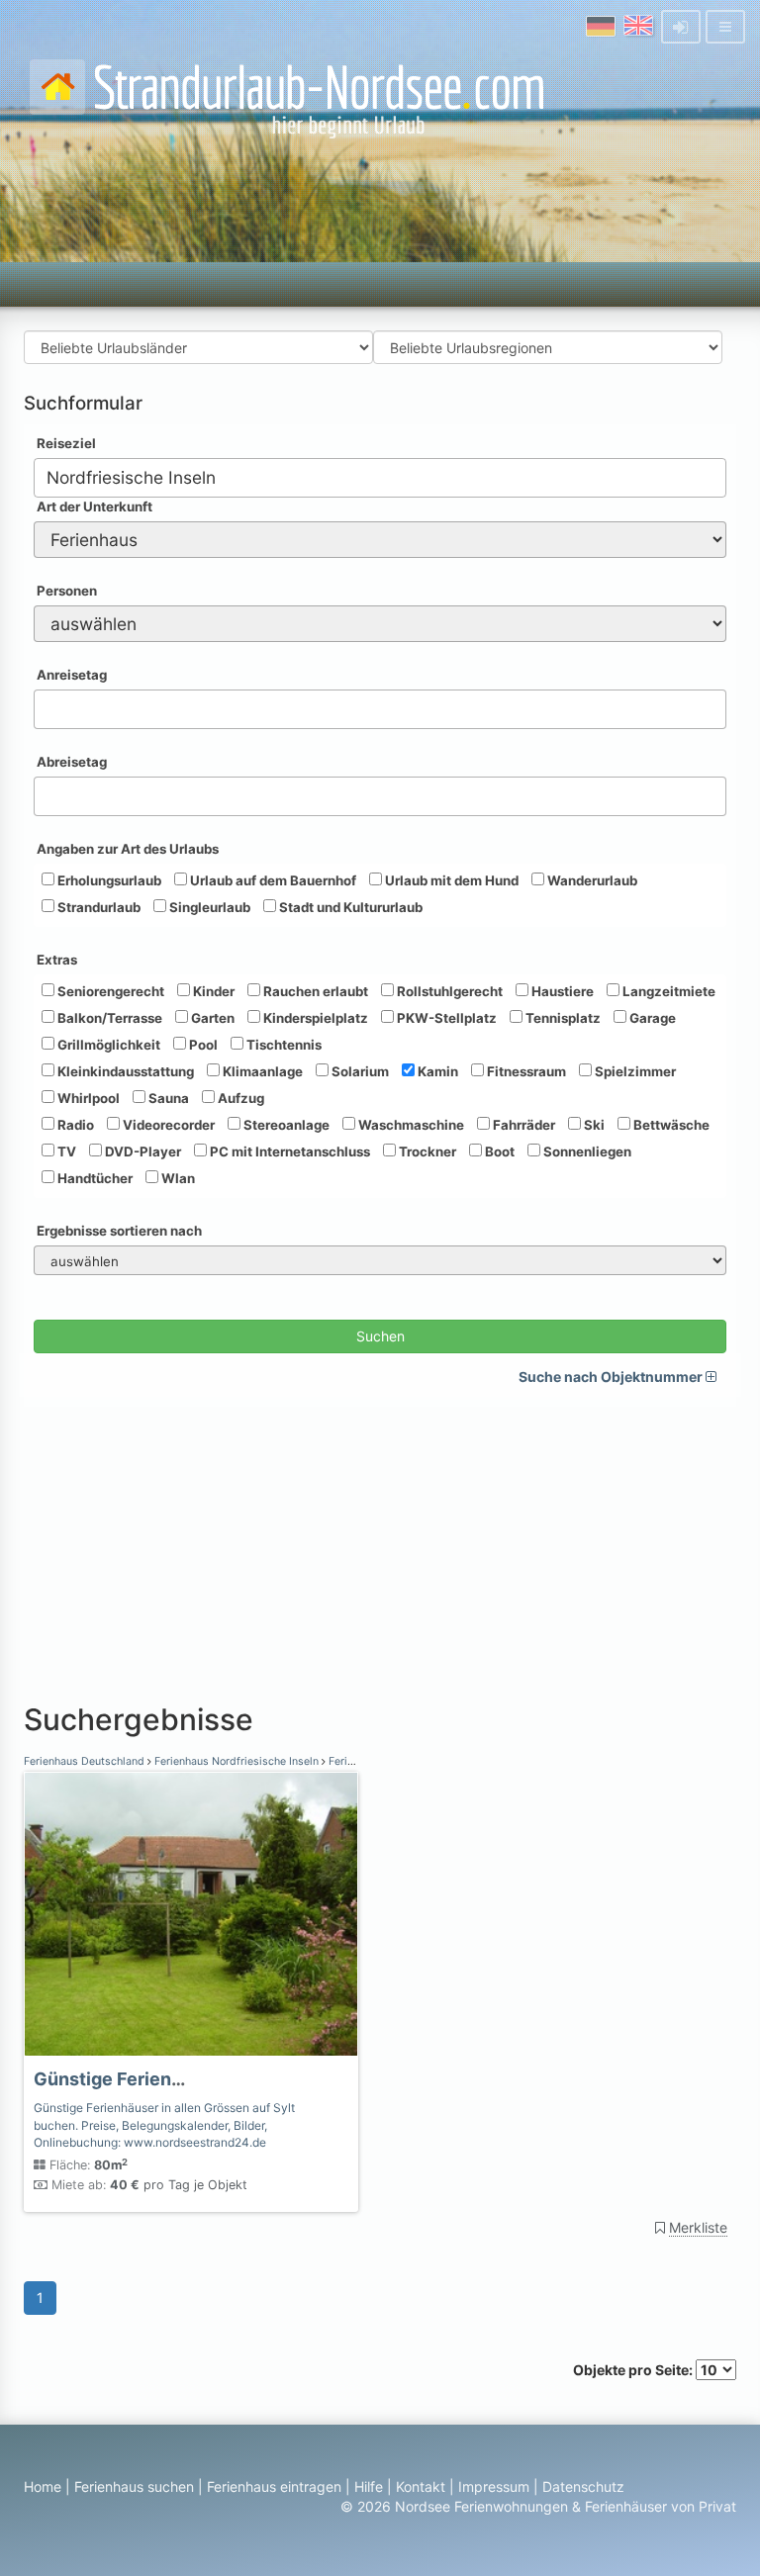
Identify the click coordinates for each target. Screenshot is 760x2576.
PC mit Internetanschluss (288, 1151)
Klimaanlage (261, 1071)
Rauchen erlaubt (314, 991)
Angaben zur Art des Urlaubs (128, 849)
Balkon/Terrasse (108, 1018)
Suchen (380, 1336)
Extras (57, 960)
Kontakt (421, 2486)
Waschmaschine (410, 1125)
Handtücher (94, 1178)
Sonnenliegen (586, 1151)
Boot (498, 1151)
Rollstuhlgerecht (448, 991)
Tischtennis (283, 1045)
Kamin (436, 1071)
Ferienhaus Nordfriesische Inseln (237, 1761)
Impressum (494, 2486)
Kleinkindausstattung (124, 1071)
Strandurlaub (97, 907)
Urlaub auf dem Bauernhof (272, 880)
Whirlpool (87, 1098)
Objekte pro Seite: (634, 2370)
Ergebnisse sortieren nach (119, 1231)
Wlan (177, 1178)
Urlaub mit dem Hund (450, 880)
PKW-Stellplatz (445, 1018)
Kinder (212, 991)
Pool (202, 1045)
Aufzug (239, 1098)
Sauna (167, 1098)
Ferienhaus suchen (134, 2486)
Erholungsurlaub (108, 880)
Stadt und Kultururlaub (349, 907)
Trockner (426, 1151)
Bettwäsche (670, 1125)
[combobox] (380, 478)
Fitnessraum (525, 1071)
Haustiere (561, 991)
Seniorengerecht (109, 991)
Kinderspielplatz (314, 1018)
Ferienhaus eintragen (274, 2486)
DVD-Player (142, 1151)
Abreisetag (72, 762)
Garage (651, 1018)
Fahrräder (522, 1125)
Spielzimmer (634, 1071)
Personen (67, 591)
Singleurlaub (208, 907)
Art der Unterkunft (95, 506)
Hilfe (369, 2486)
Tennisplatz (562, 1018)
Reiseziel (66, 443)
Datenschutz (583, 2486)
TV (65, 1151)
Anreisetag (72, 675)
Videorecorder (167, 1125)
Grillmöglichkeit (107, 1045)
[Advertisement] (380, 1545)
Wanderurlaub (591, 880)
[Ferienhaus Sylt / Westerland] (191, 1914)
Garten (211, 1018)
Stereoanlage (285, 1125)
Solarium (359, 1071)
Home (43, 2486)
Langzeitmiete (667, 991)
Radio (74, 1125)
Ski (593, 1125)
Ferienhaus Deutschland (86, 1761)
